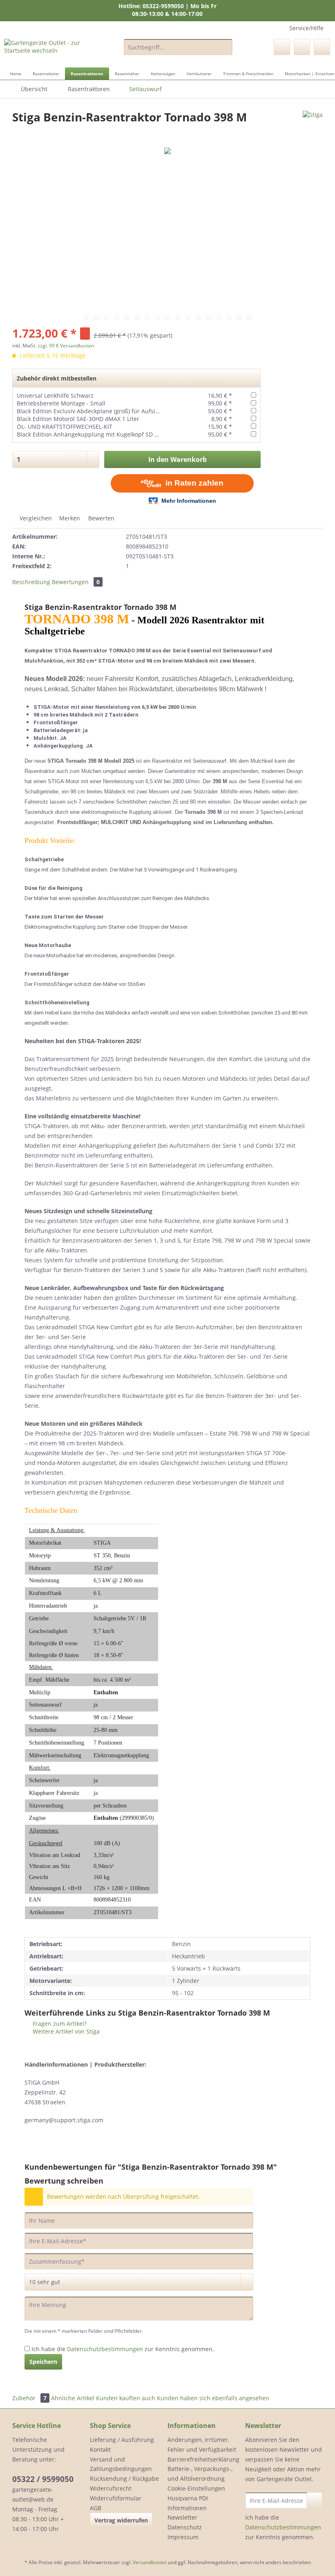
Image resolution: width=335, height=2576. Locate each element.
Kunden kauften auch (126, 2398)
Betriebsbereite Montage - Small (61, 403)
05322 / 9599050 (43, 2479)
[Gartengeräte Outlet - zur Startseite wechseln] (50, 49)
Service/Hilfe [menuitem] (306, 28)
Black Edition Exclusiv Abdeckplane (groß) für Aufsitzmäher (97, 411)
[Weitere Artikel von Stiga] (313, 125)
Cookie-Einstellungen (196, 2488)
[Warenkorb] (322, 47)
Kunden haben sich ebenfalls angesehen (213, 2398)
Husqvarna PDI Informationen (188, 2503)
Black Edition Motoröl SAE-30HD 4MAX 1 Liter (78, 419)
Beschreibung (31, 582)
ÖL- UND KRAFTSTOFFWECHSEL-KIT (65, 427)
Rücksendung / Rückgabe (124, 2479)
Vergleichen (35, 518)
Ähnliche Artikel (73, 2398)
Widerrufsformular (116, 2498)
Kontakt (100, 2449)
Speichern (43, 2362)
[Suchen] (225, 47)
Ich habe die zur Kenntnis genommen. (123, 2349)
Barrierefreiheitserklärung (203, 2459)
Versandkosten (150, 2562)
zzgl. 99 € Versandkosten (66, 346)
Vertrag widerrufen (121, 2520)
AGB (96, 2508)
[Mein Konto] (302, 47)
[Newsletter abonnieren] (315, 2500)
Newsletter (182, 2517)
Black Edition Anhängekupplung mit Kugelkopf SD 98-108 (95, 434)
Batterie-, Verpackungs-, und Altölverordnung (200, 2474)
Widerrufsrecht (111, 2488)
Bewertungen (76, 582)
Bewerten (100, 518)
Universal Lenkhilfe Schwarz (55, 395)
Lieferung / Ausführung (122, 2440)
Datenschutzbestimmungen (105, 2349)
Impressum (183, 2537)
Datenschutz (185, 2527)
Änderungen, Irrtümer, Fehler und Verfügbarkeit (202, 2445)
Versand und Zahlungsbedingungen (121, 2464)
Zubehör (29, 2398)
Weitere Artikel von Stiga (65, 2031)
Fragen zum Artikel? (59, 2024)
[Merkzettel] (282, 47)
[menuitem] (178, 51)
